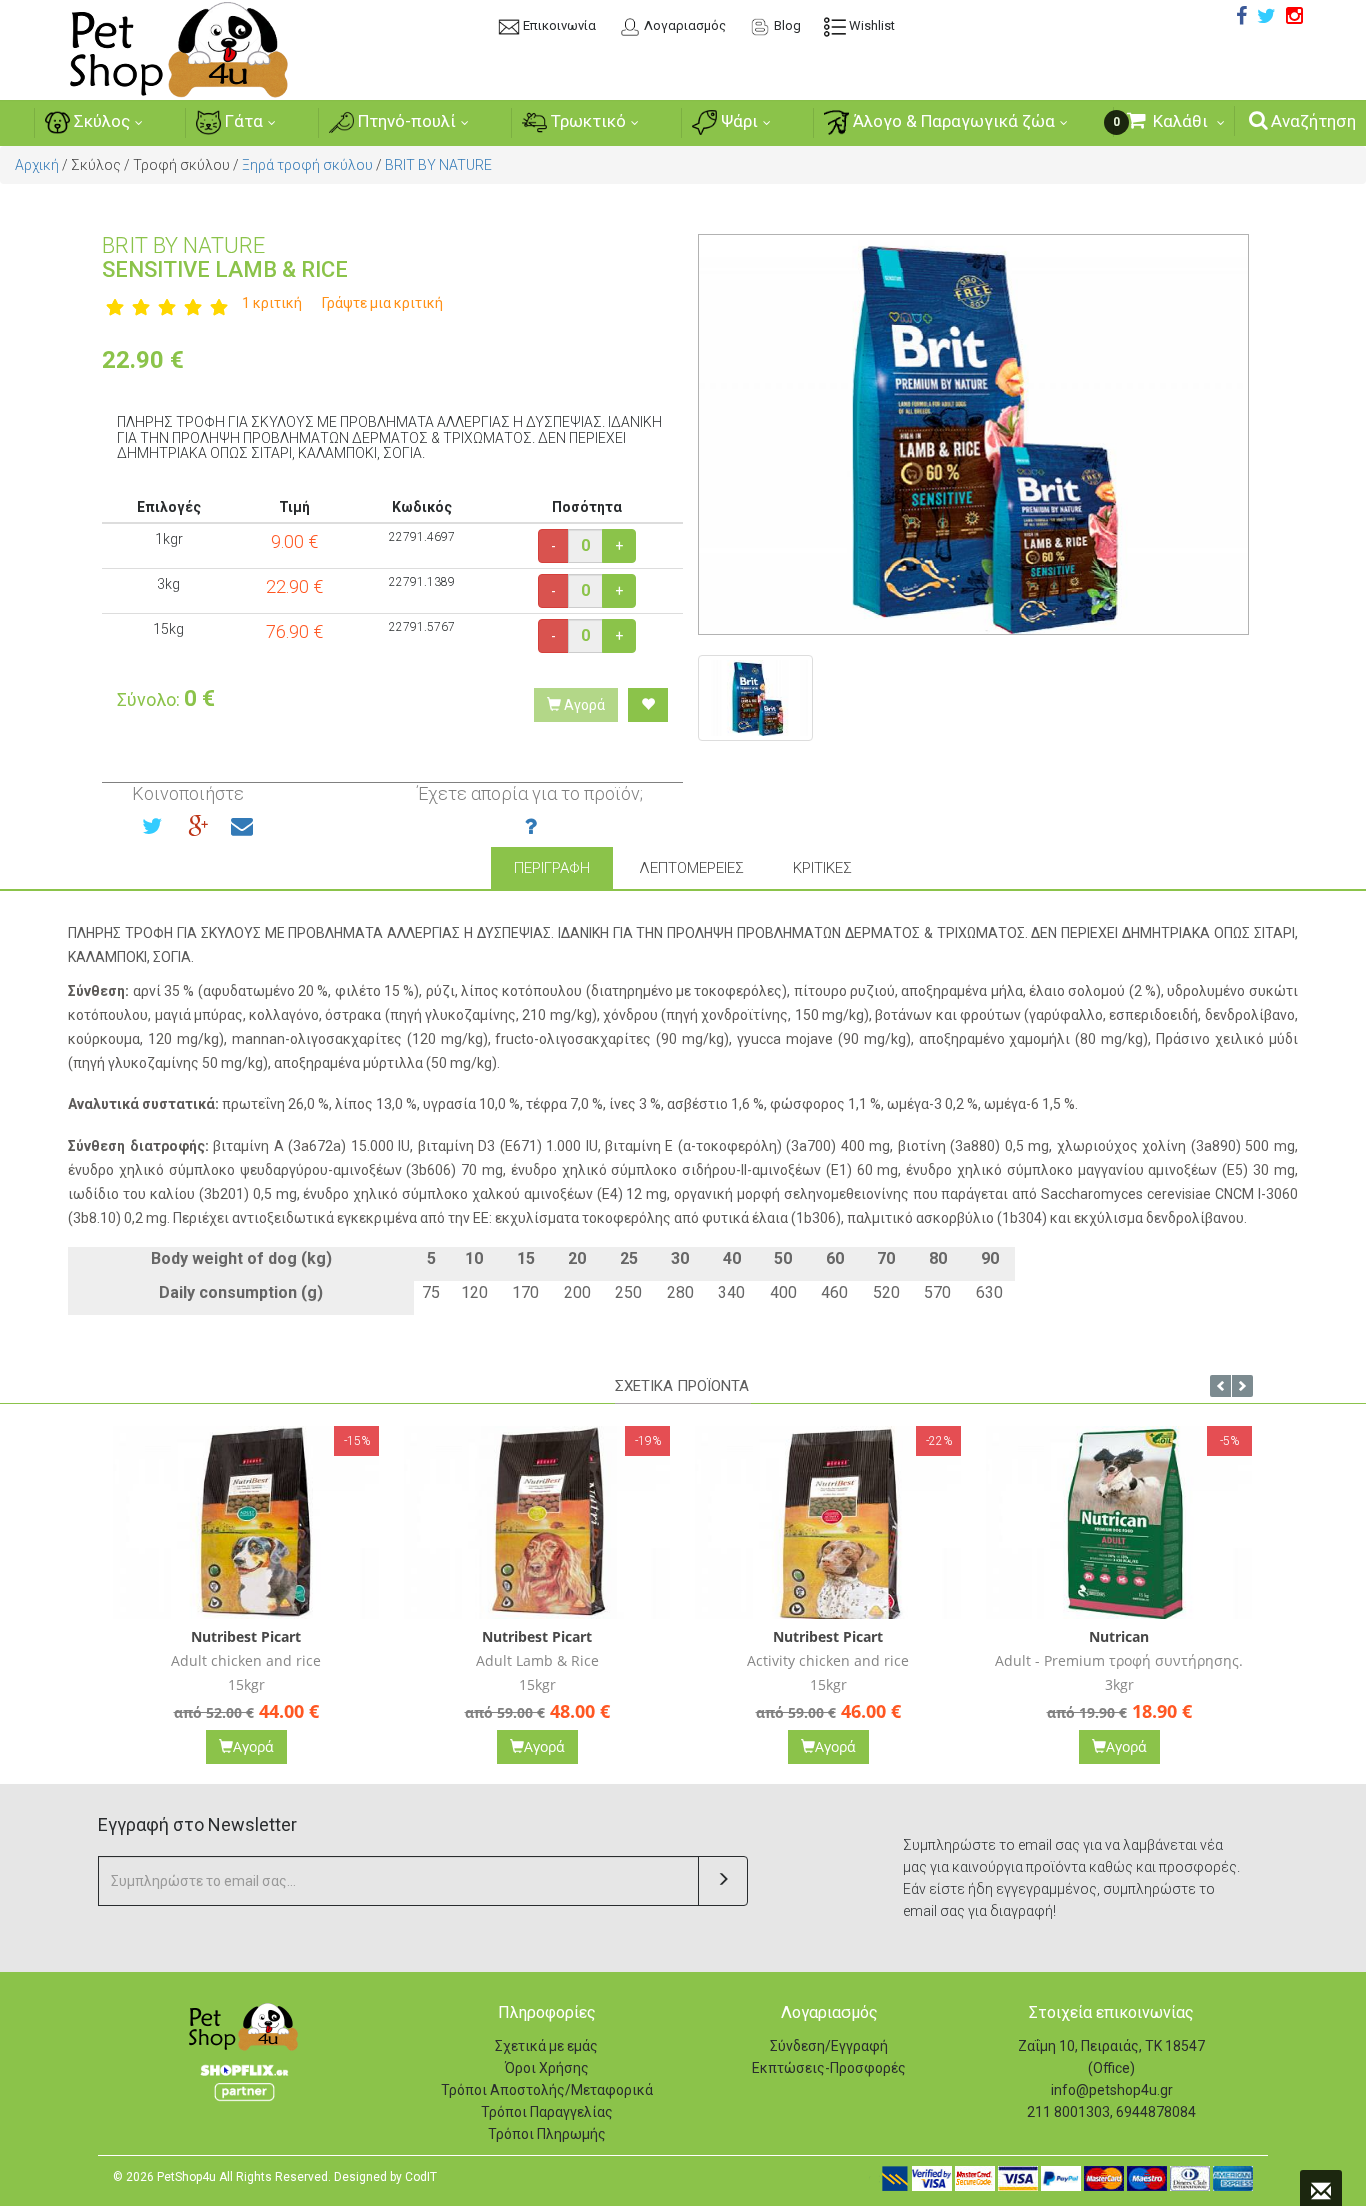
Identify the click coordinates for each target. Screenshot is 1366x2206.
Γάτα (242, 121)
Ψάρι (737, 121)
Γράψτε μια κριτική (382, 303)
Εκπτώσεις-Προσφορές (829, 2068)
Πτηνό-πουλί (405, 121)
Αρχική (37, 165)
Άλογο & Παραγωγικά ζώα (952, 121)
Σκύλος (100, 121)
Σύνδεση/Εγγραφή (829, 2046)
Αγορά (583, 705)
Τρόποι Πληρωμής (547, 2134)
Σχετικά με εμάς (546, 2046)
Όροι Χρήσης (547, 2068)
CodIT (421, 2177)
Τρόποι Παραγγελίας (547, 2112)
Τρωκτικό (586, 121)
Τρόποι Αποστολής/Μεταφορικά (547, 2090)
